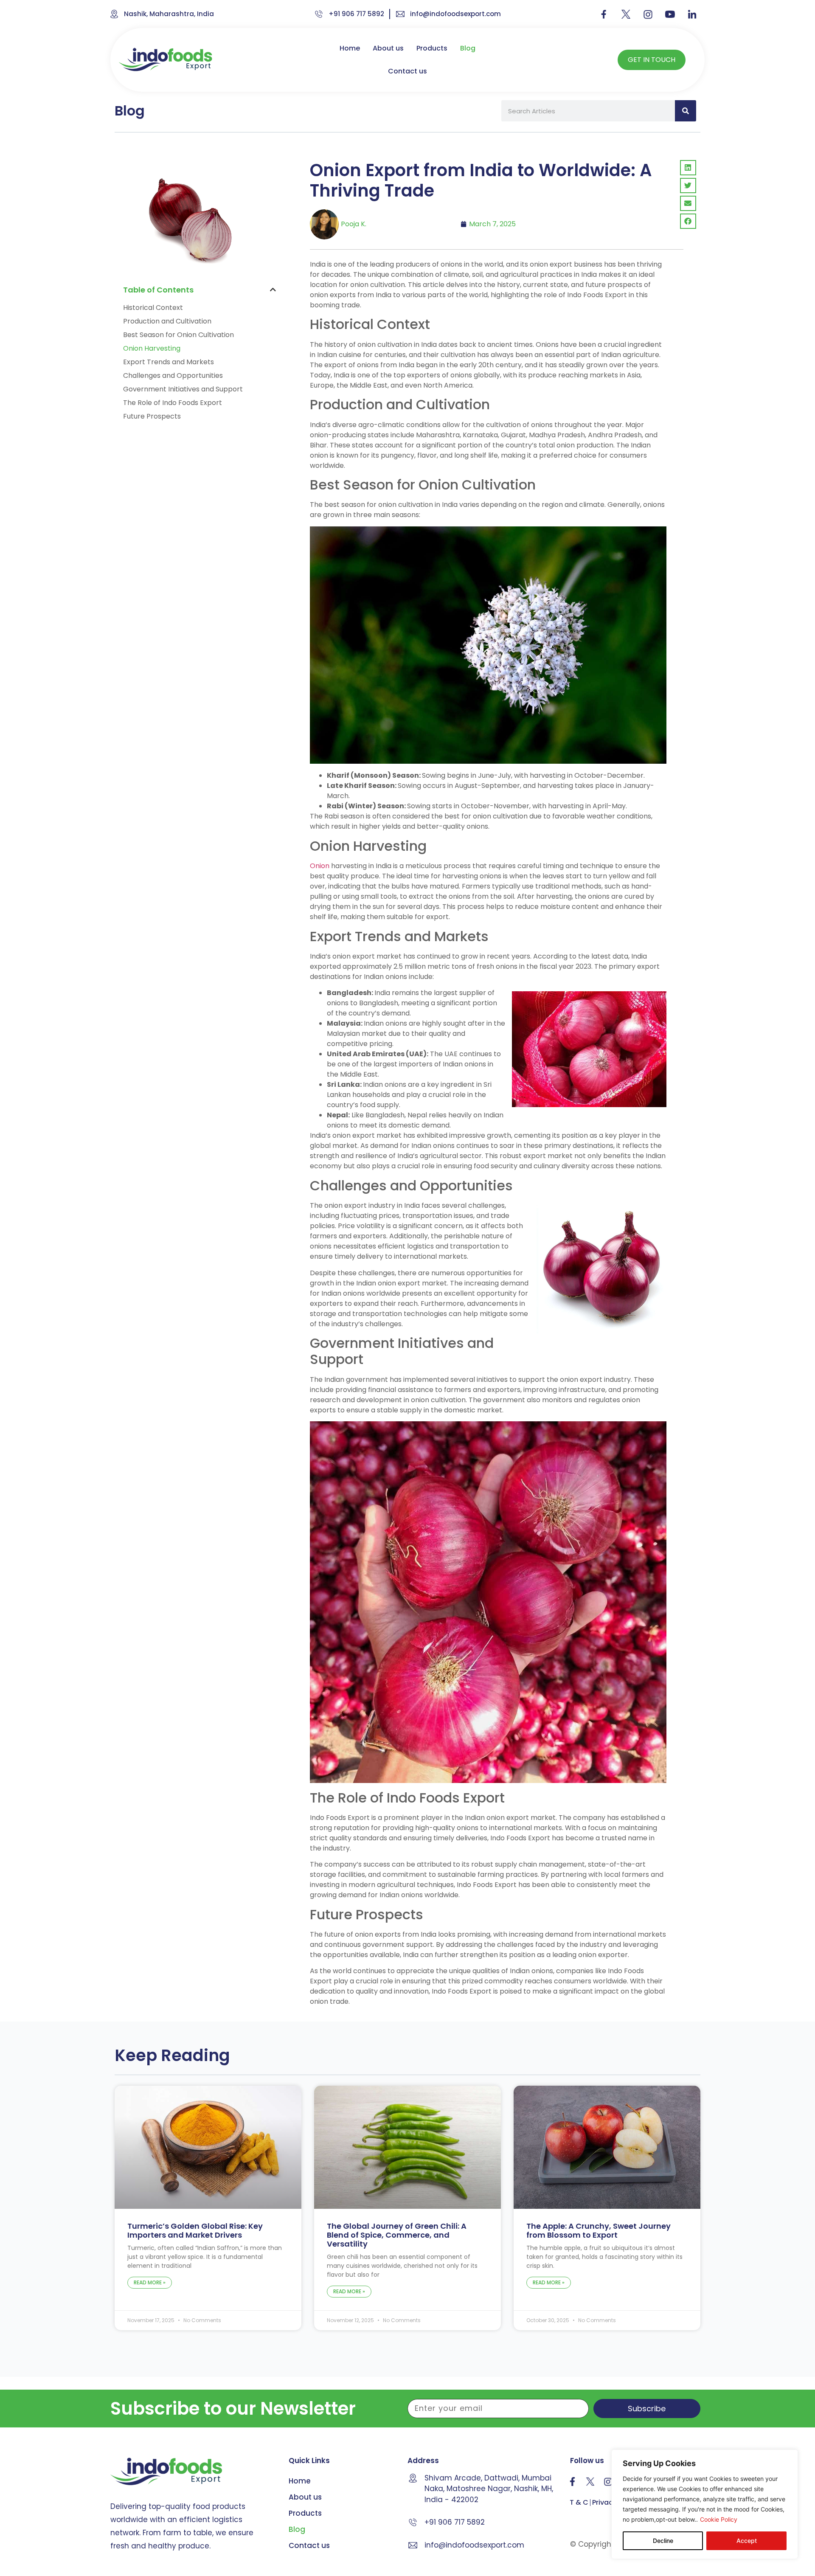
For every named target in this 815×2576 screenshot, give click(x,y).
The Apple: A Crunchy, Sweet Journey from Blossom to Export (599, 2230)
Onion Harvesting (152, 348)
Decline (663, 2541)
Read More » (150, 2282)
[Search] (686, 111)
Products (432, 48)
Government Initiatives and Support (183, 389)
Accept (747, 2541)
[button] (273, 290)
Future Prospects (152, 416)
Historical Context (153, 308)
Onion (320, 866)
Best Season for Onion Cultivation (178, 335)
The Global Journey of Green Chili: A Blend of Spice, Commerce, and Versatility (397, 2235)
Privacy (604, 2503)
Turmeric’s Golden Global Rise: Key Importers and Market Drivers (195, 2230)
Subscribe (647, 2409)
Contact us (407, 71)
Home (350, 48)
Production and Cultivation (167, 321)
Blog (468, 48)
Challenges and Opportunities (173, 375)
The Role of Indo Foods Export (173, 403)
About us (388, 48)
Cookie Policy (719, 2519)
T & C (579, 2503)
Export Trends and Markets (169, 362)
